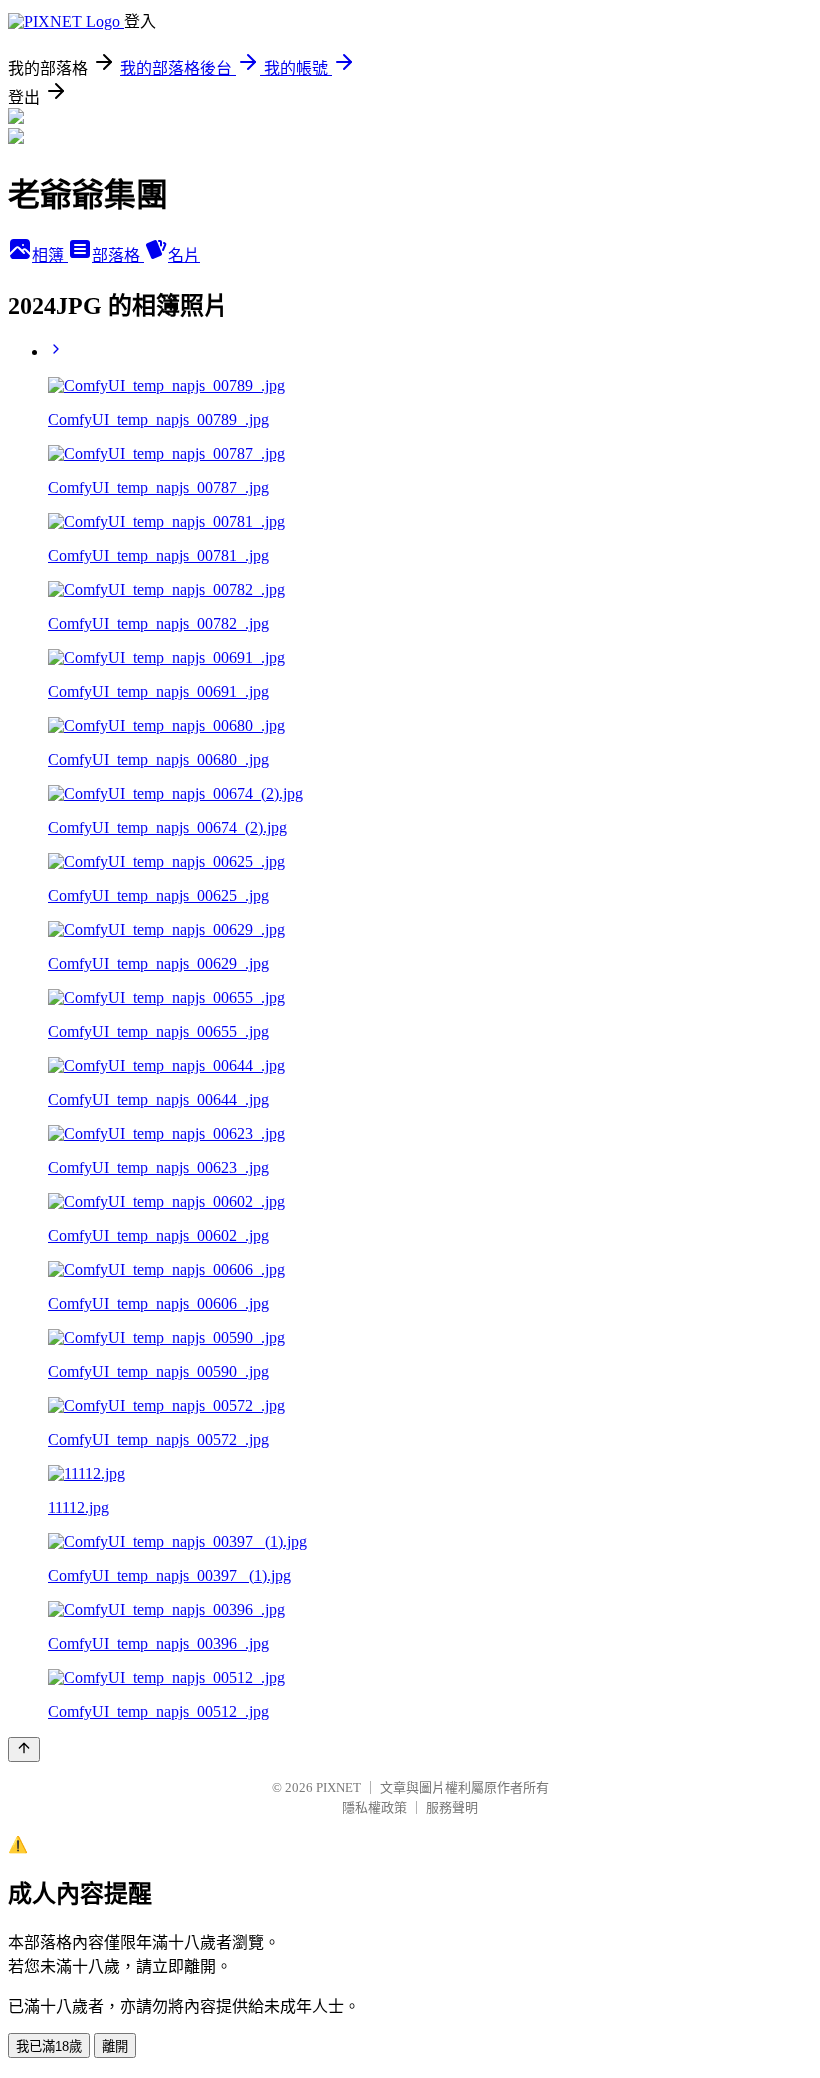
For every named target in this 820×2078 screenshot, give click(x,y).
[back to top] (24, 1749)
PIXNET (338, 1787)
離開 (115, 2046)
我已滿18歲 (49, 2046)
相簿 (50, 255)
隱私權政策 (374, 1807)
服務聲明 (452, 1807)
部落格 (118, 255)
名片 (184, 255)
